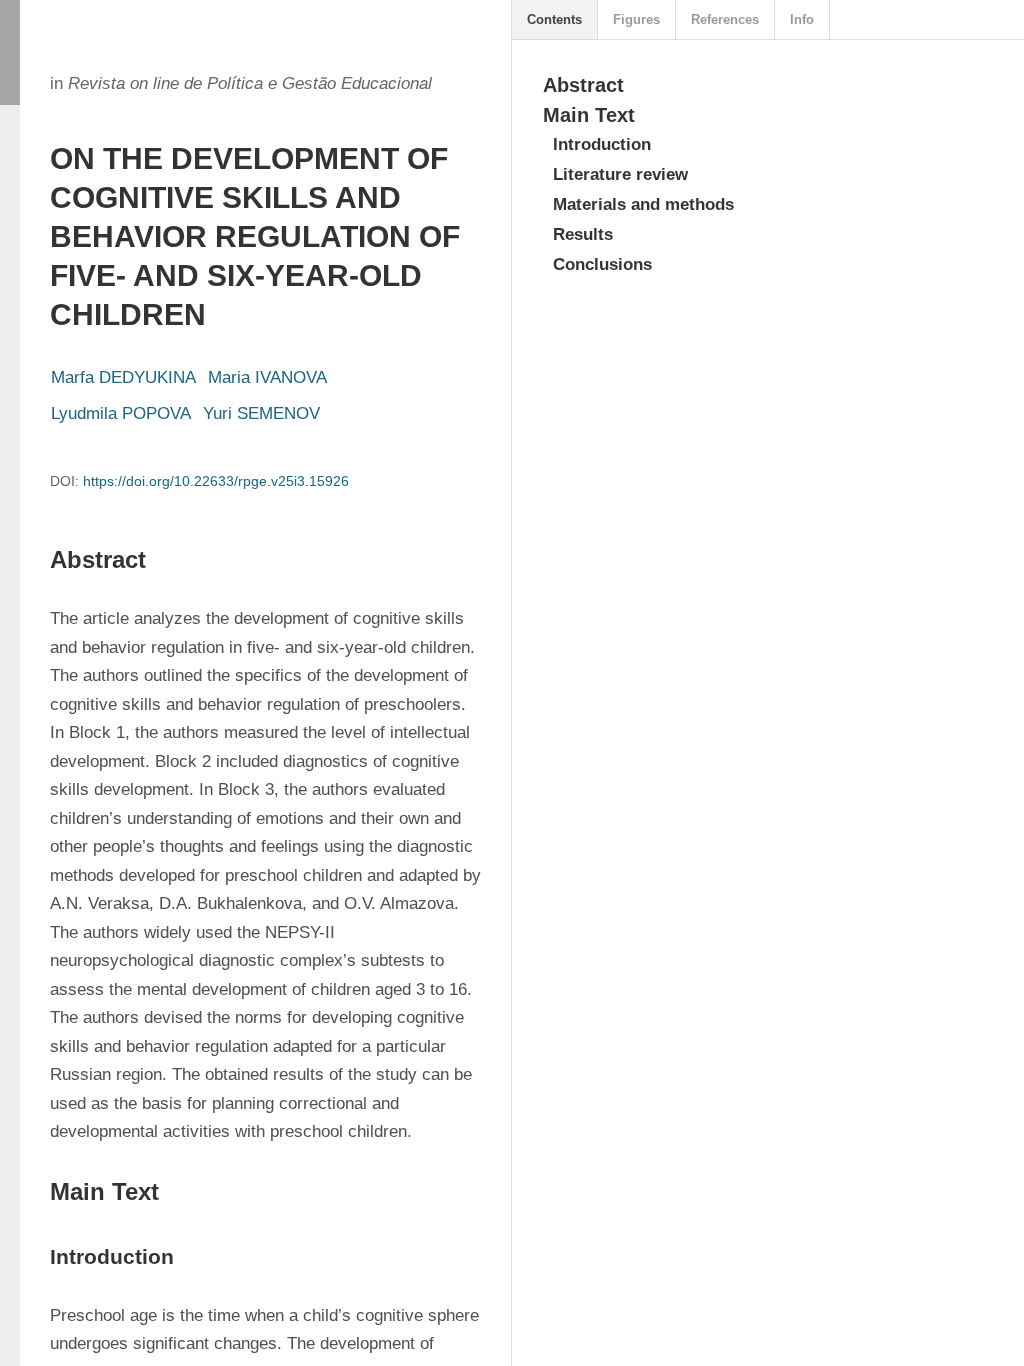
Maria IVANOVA (267, 377)
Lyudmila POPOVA (121, 413)
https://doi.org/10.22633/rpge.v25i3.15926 (216, 481)
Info (802, 19)
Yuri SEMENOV (261, 413)
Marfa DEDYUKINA (123, 377)
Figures (636, 19)
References (725, 19)
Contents (554, 19)
